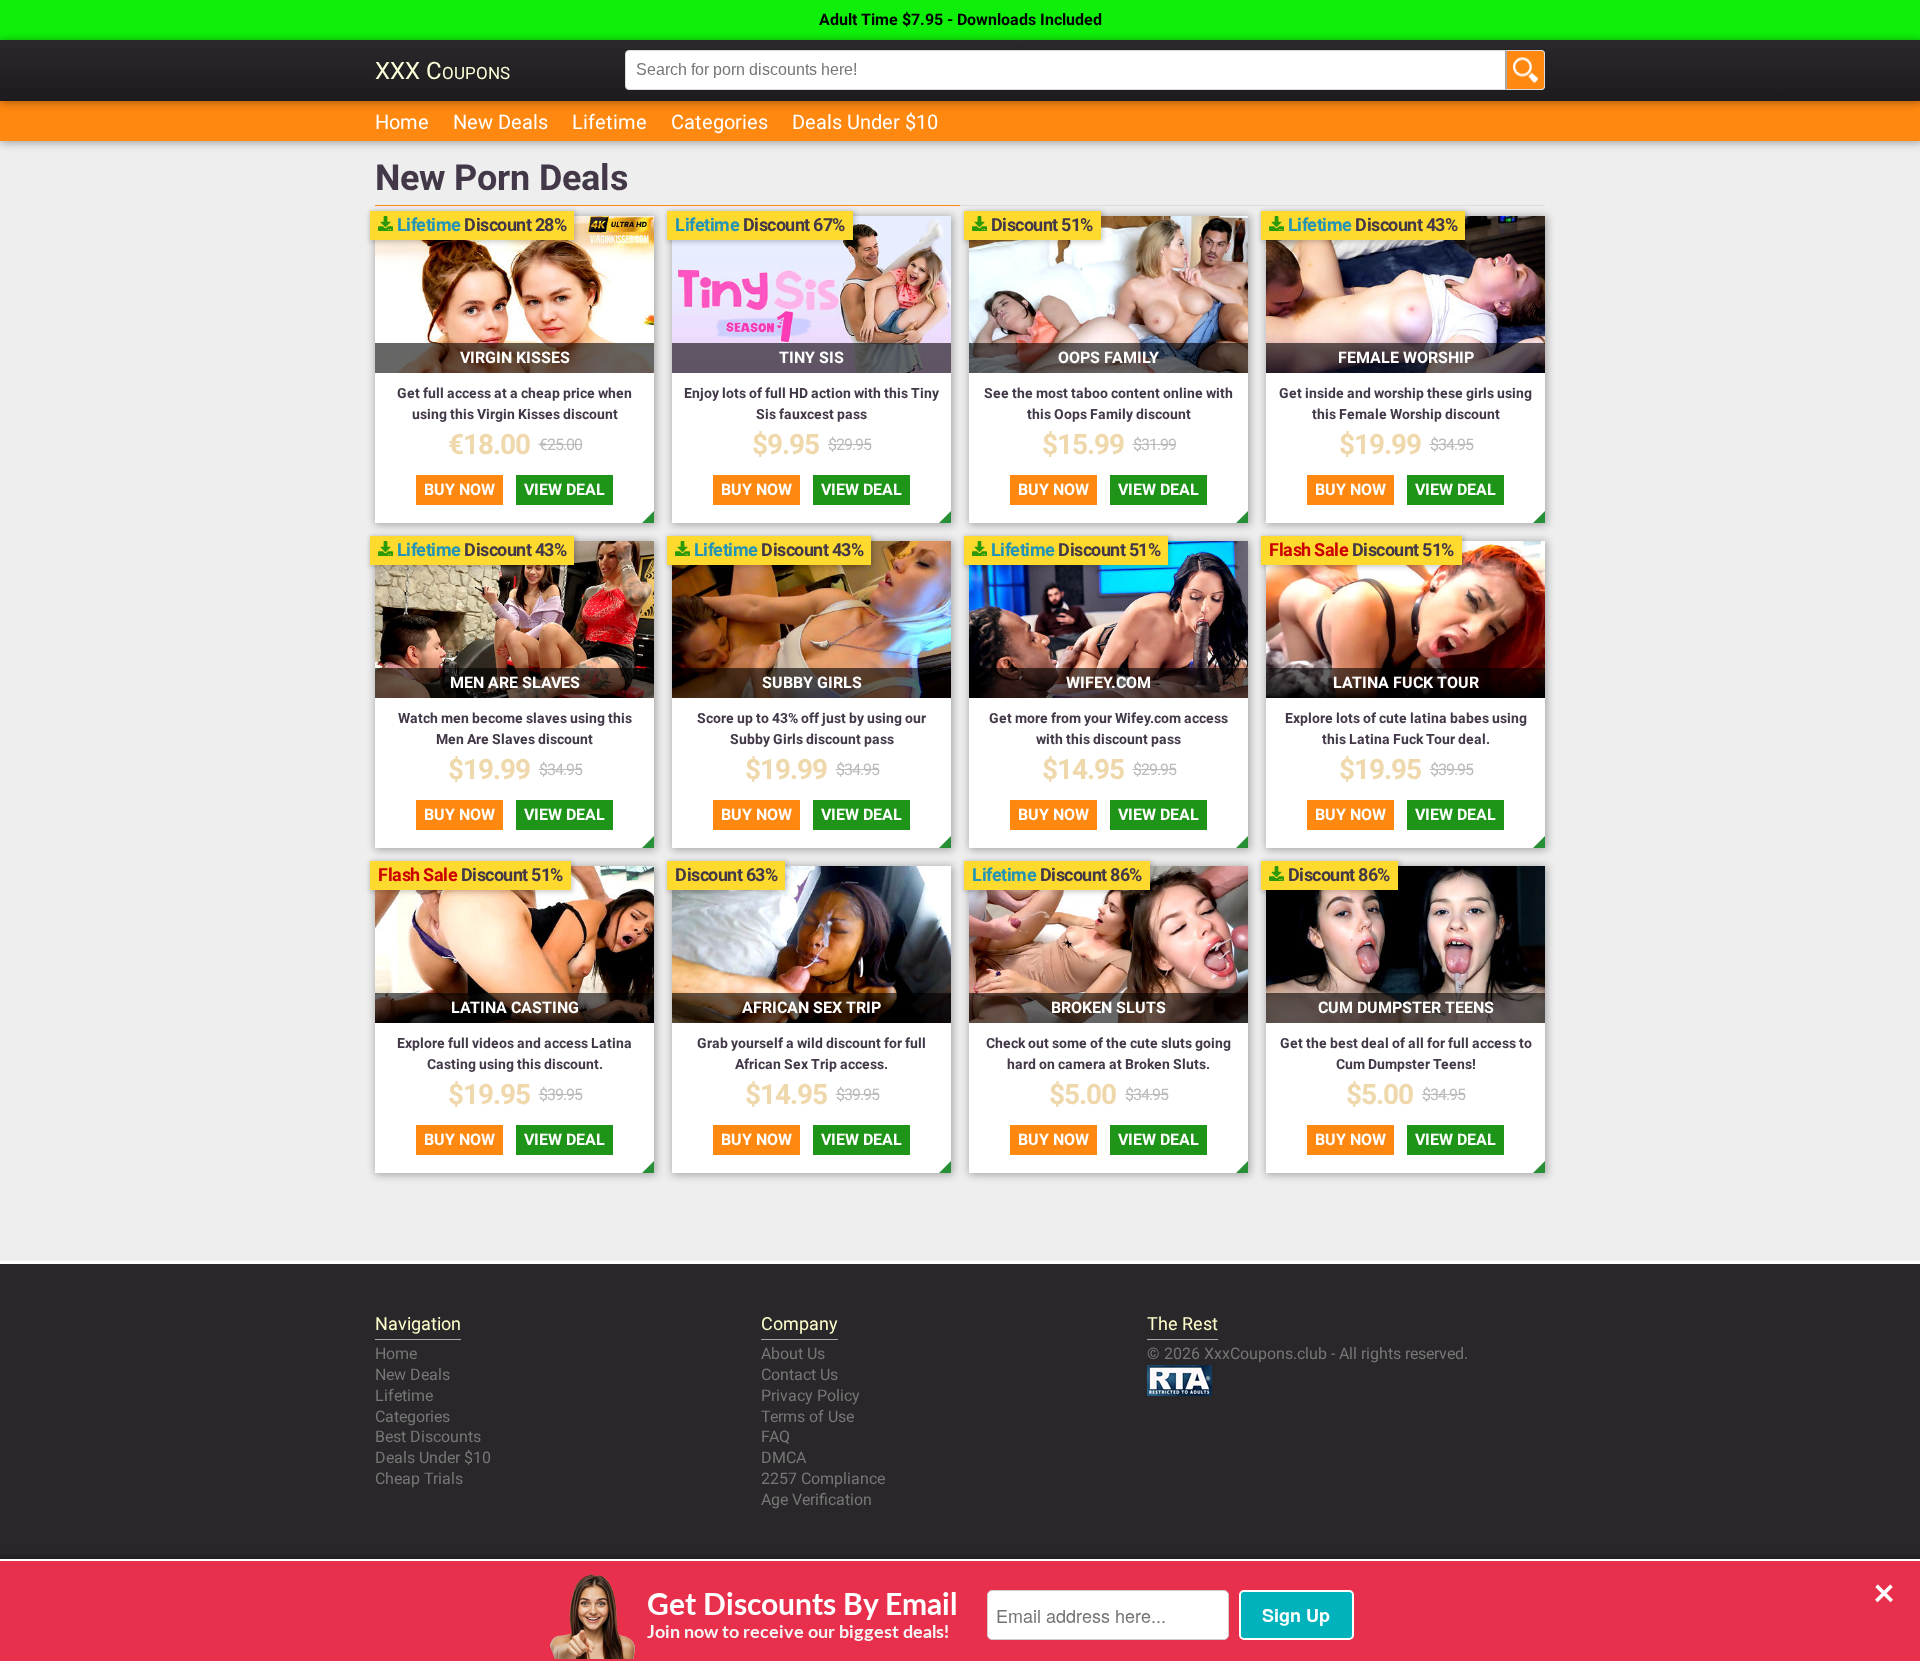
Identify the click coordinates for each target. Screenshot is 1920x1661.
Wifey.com (1108, 682)
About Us (793, 1353)
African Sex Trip (811, 1007)
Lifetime (609, 122)
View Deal (564, 489)
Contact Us (799, 1374)
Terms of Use (807, 1416)
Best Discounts (428, 1436)
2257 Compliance (823, 1478)
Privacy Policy (810, 1395)
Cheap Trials (419, 1478)
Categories (719, 122)
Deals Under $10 (865, 122)
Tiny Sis (811, 357)
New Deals (500, 122)
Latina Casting (515, 1007)
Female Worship (1406, 357)
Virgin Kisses (515, 357)
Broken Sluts (1108, 1007)
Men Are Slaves (515, 682)
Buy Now (459, 489)
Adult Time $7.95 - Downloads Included (960, 19)
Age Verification (816, 1499)
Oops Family (1108, 357)
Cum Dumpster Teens (1406, 1007)
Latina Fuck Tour (1406, 682)
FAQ (775, 1436)
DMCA (783, 1457)
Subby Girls (812, 682)
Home (402, 122)
